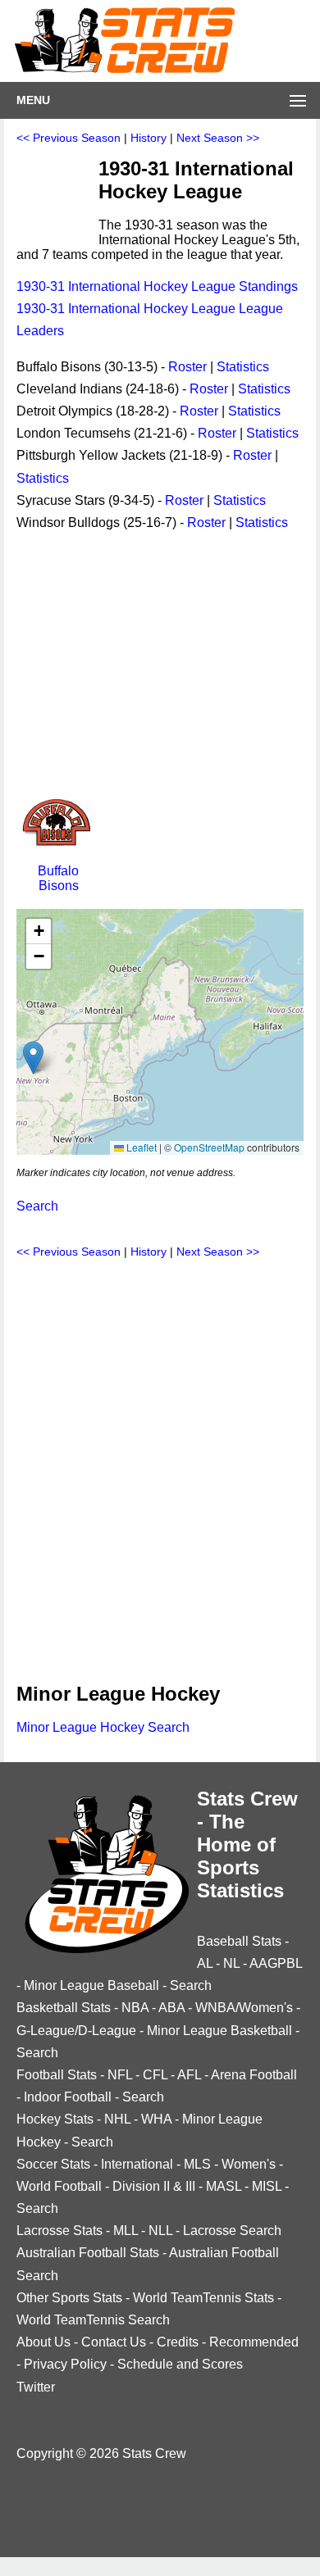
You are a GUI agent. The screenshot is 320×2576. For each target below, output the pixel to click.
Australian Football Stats (88, 2253)
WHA (156, 2119)
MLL (126, 2231)
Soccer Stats (53, 2164)
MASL (224, 2186)
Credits (178, 2342)
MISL (267, 2186)
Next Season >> (218, 138)
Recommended (254, 2342)
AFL (189, 2075)
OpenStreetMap (209, 1147)
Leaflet (140, 1147)
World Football (59, 2186)
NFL (120, 2075)
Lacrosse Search (232, 2231)
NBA (135, 2008)
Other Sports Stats (69, 2298)
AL (205, 1963)
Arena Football (254, 2075)
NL (231, 1963)
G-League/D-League (76, 2031)
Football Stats (57, 2075)
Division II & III (154, 2186)
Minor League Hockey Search (103, 1727)
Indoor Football (68, 2097)
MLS (197, 2164)
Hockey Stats (55, 2119)
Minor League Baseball (91, 1985)
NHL (117, 2119)
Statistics (243, 367)
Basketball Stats (64, 2008)
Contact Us (114, 2342)
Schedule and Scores (180, 2364)
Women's (249, 2164)
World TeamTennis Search (93, 2320)
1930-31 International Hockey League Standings (157, 286)
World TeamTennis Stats (203, 2298)
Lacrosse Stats (59, 2231)
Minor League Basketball (219, 2031)
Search (37, 1206)
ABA (171, 2008)
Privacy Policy (65, 2364)
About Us (43, 2342)
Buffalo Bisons (58, 878)
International (137, 2164)
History (149, 138)
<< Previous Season (69, 138)
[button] (33, 1058)
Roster (187, 367)
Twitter (36, 2387)
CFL (155, 2075)
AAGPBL (276, 1963)
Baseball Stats (239, 1941)
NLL (160, 2231)
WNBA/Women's (244, 2008)
